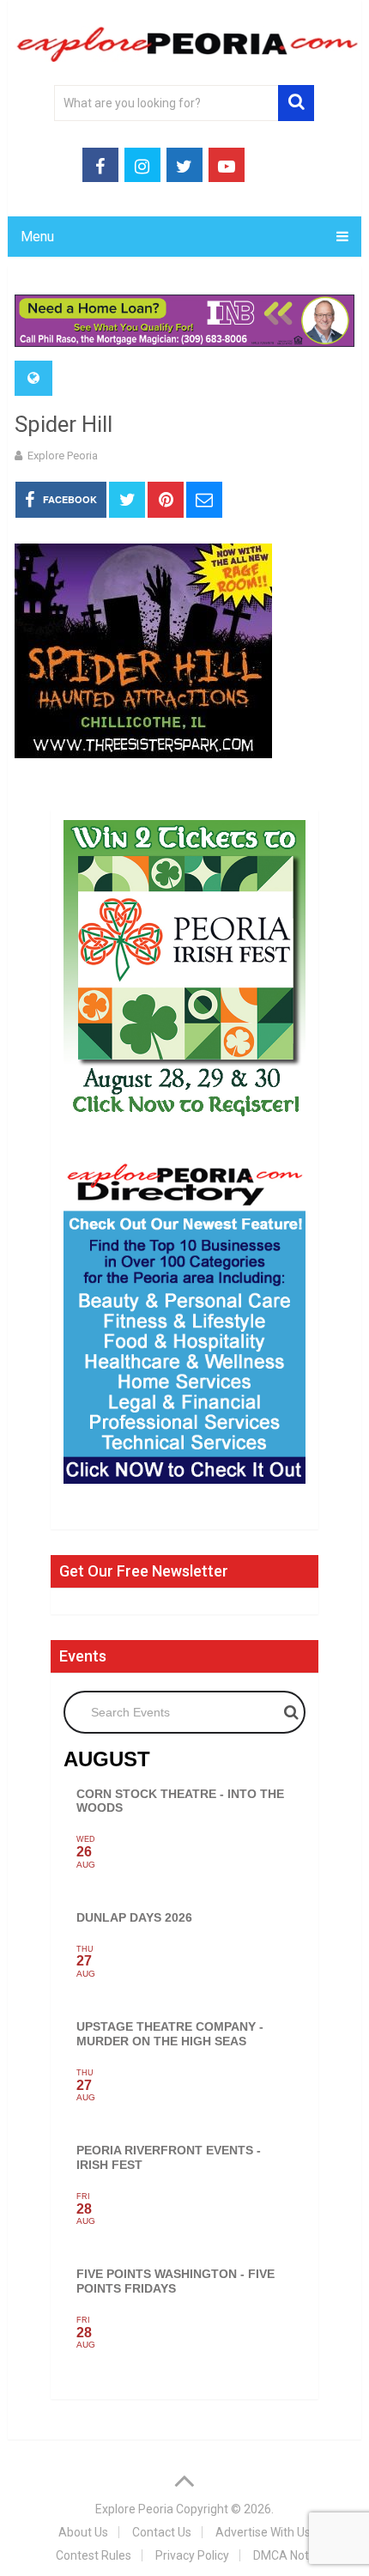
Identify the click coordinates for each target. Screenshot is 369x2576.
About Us (83, 2532)
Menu (37, 237)
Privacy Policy (192, 2555)
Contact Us (162, 2532)
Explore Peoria (63, 456)
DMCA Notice (289, 2555)
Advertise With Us (263, 2532)
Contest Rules (94, 2555)
